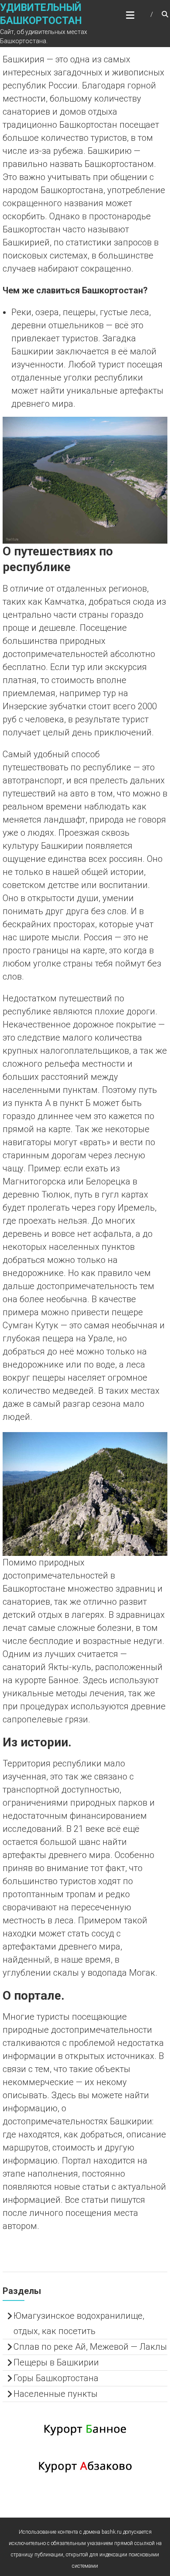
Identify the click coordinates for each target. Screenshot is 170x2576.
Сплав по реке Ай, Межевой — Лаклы (90, 2347)
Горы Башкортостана (56, 2378)
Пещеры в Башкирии (56, 2362)
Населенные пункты (56, 2394)
